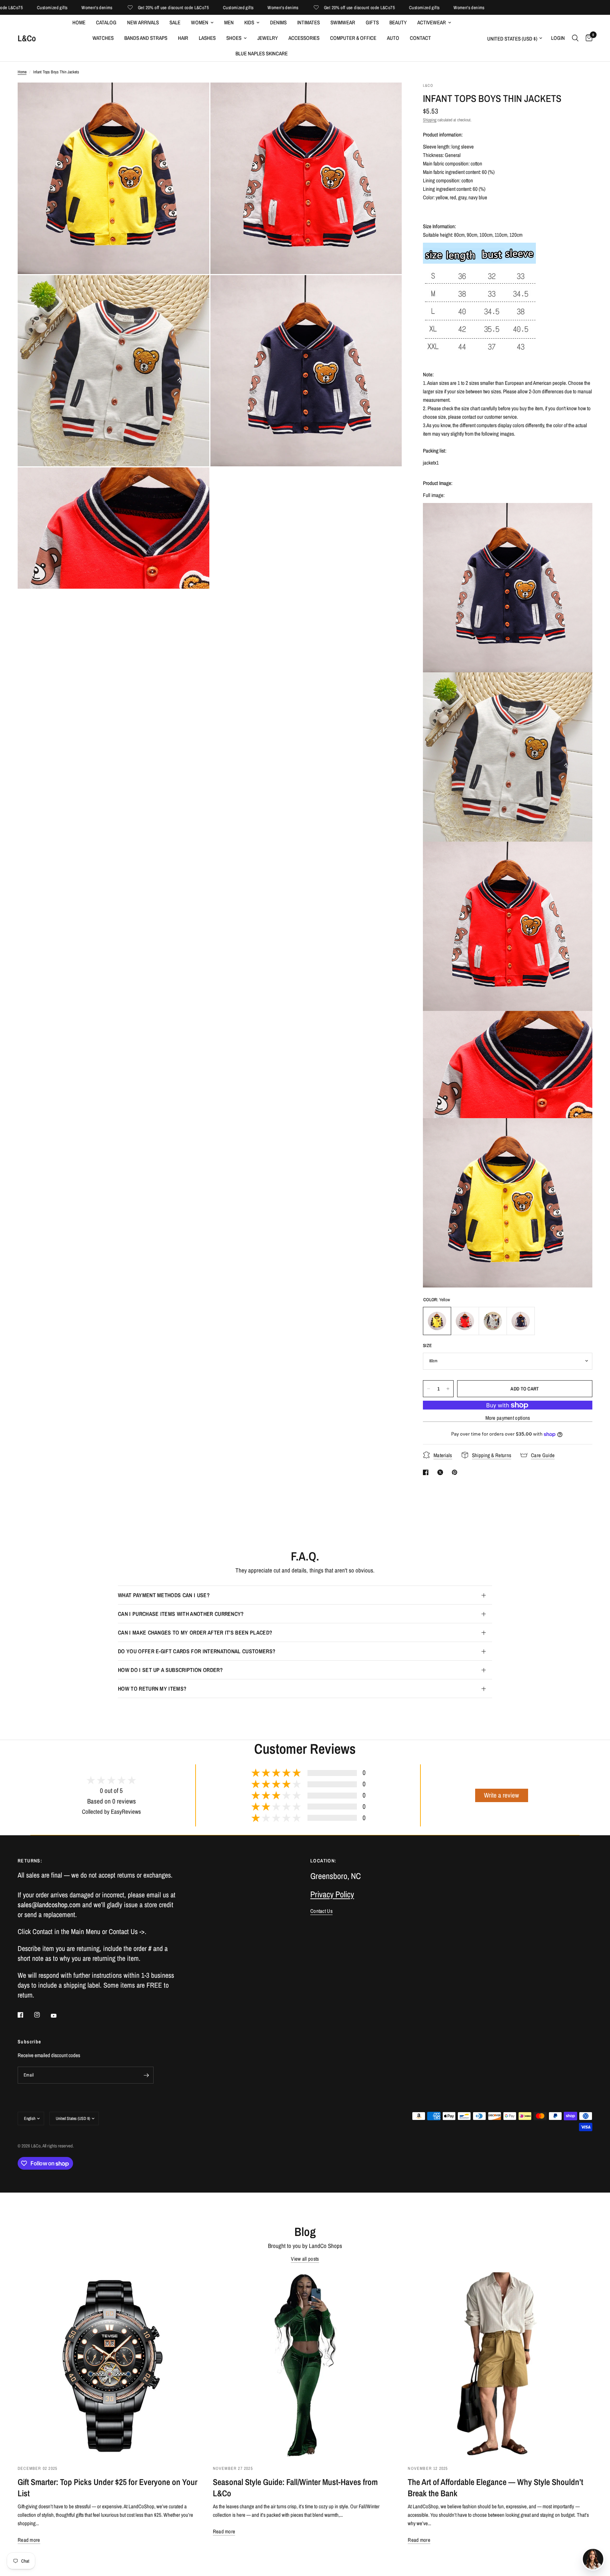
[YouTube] (59, 2016)
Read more (29, 2540)
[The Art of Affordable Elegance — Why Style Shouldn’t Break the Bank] (500, 2365)
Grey (493, 1321)
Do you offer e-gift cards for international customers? (197, 1651)
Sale (175, 22)
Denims (278, 22)
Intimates (309, 22)
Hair (183, 38)
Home (79, 22)
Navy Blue (521, 1321)
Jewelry (268, 38)
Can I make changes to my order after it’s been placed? (195, 1632)
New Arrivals (143, 22)
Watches (103, 38)
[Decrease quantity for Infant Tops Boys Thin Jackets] (429, 1389)
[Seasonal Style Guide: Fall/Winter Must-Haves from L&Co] (305, 2365)
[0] (587, 38)
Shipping (430, 120)
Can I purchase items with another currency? (181, 1614)
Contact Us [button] (321, 1911)
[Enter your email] (146, 2075)
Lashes (207, 38)
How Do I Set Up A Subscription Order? (170, 1670)
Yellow (437, 1321)
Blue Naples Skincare (262, 53)
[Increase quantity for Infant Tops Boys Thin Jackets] (448, 1389)
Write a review (501, 1795)
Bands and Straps (146, 38)
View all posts (305, 2259)
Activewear (432, 22)
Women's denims (27, 8)
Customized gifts (168, 8)
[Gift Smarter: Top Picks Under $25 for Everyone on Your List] (110, 2365)
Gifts (372, 22)
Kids (249, 22)
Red (465, 1321)
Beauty (398, 22)
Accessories (304, 38)
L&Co (27, 38)
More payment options (508, 1418)
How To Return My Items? (152, 1689)
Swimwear (343, 22)
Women (200, 22)
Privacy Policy (332, 1894)
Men (229, 22)
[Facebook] (25, 2015)
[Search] (575, 38)
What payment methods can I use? (164, 1595)
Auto (393, 38)
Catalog (106, 22)
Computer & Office (353, 38)
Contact (420, 38)
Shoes (234, 38)
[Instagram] (42, 2015)
